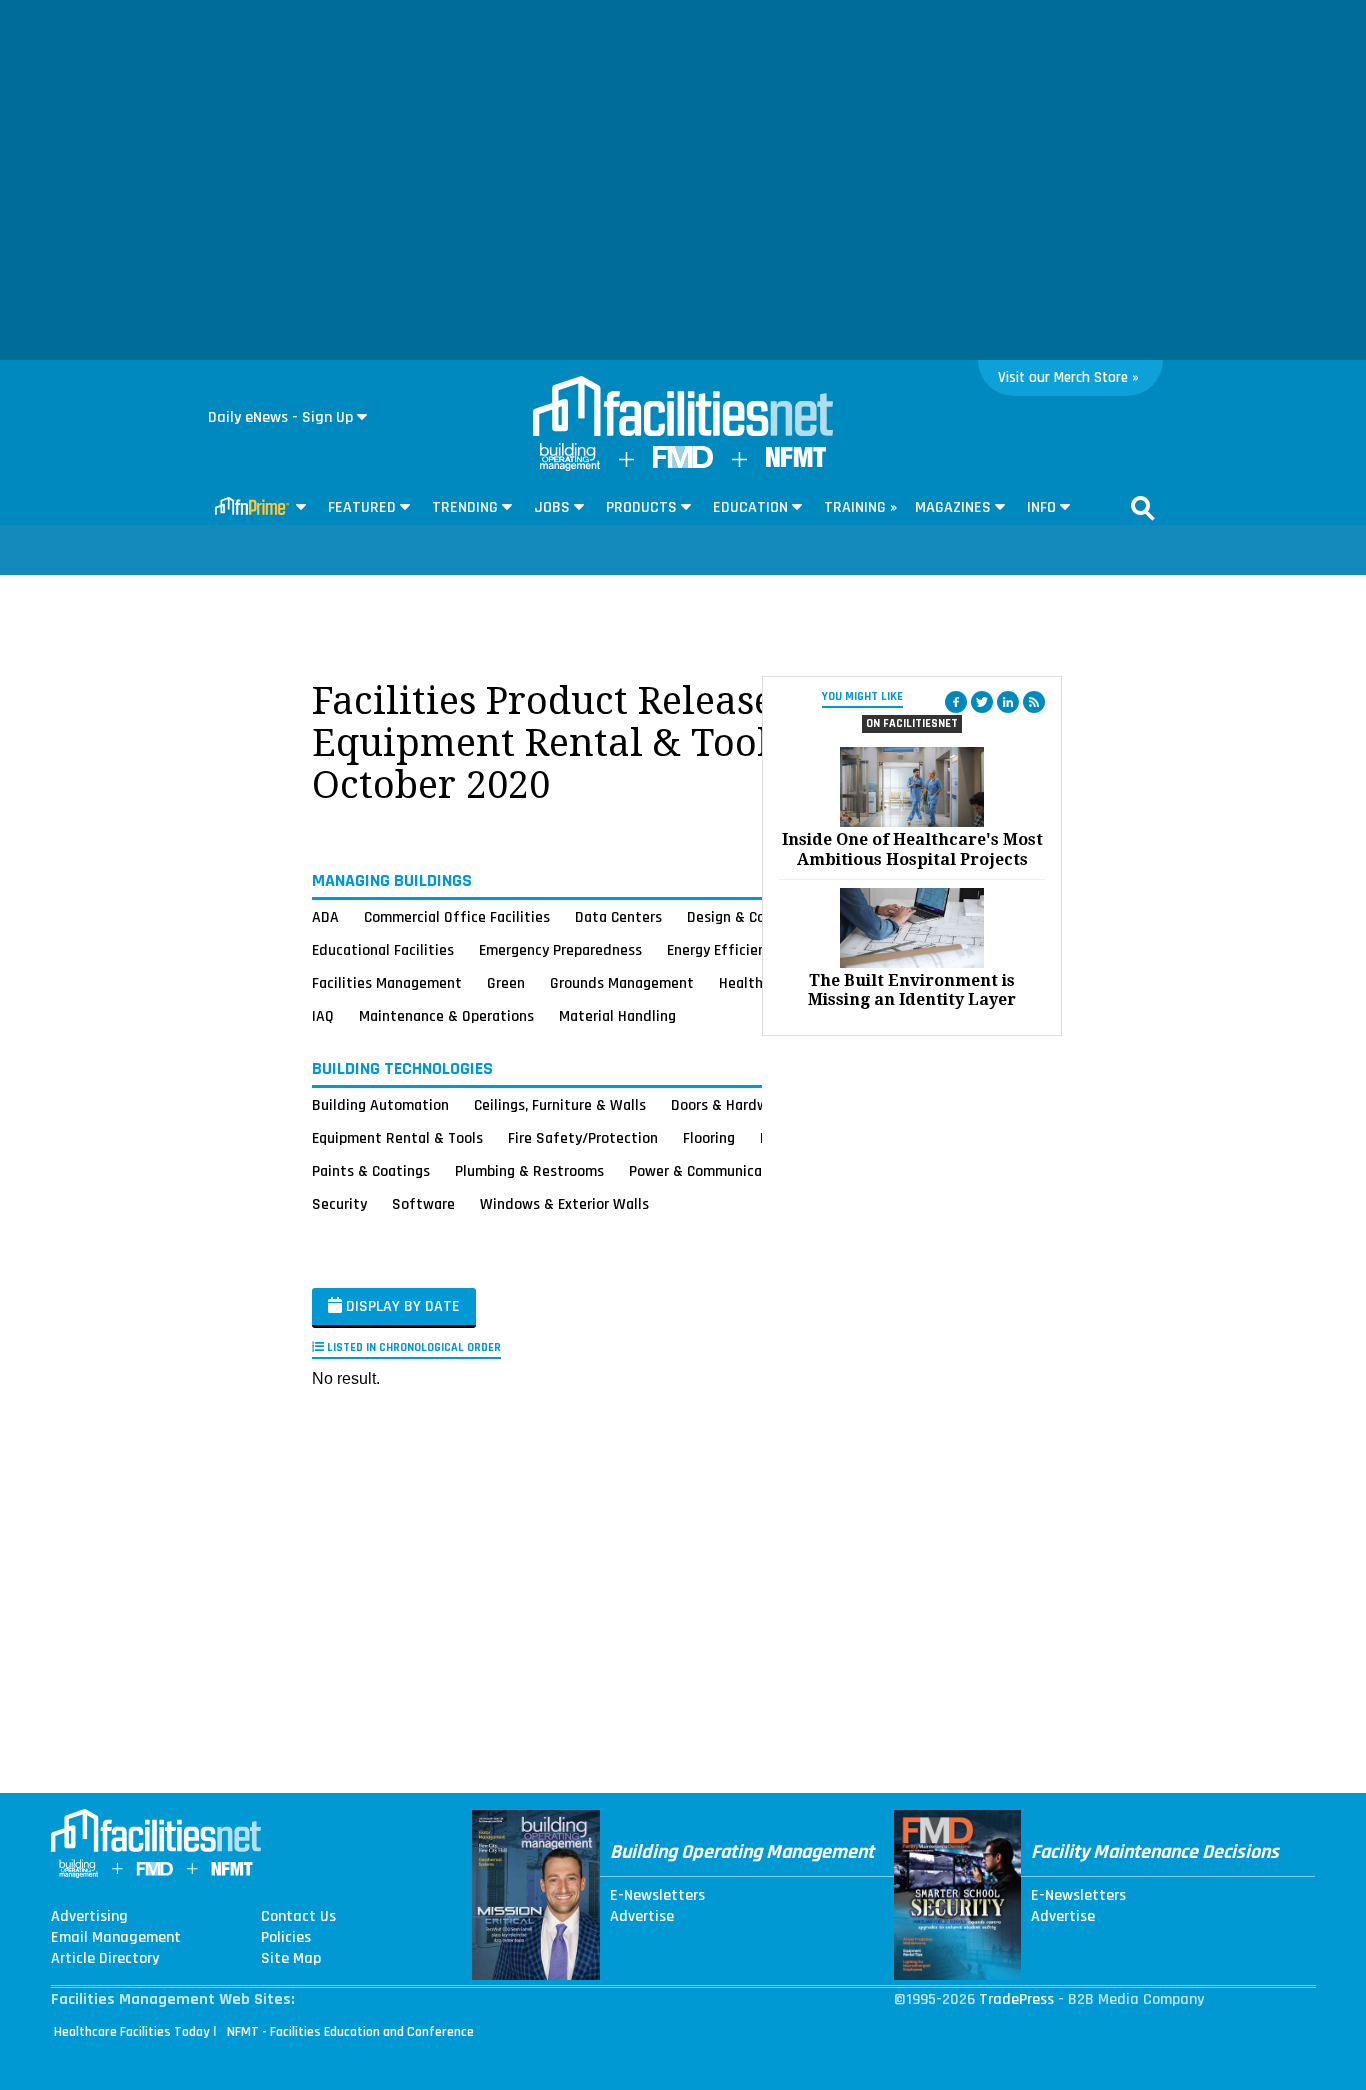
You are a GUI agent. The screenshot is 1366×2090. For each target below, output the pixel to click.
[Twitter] (982, 702)
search (1143, 508)
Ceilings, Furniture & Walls (560, 1105)
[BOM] (570, 466)
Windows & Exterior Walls (564, 1204)
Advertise (642, 1917)
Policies (286, 1938)
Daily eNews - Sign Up (280, 417)
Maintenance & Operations (446, 1016)
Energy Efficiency (723, 950)
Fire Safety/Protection (583, 1138)
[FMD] (683, 463)
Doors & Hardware (730, 1105)
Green (506, 983)
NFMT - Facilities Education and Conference (350, 2032)
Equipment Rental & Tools (397, 1138)
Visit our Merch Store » (1068, 377)
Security (339, 1204)
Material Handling (617, 1016)
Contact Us (298, 1917)
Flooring (709, 1138)
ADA (325, 917)
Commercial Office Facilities (457, 917)
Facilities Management (387, 983)
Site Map (291, 1959)
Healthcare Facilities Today (132, 2032)
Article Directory (105, 1959)
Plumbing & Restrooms (529, 1171)
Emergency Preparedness (560, 950)
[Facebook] (956, 702)
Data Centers (618, 917)
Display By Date (401, 1306)
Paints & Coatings (371, 1171)
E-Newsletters (657, 1896)
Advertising (89, 1917)
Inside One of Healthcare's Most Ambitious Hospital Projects (912, 849)
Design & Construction (760, 917)
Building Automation (380, 1105)
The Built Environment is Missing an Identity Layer (912, 990)
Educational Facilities (383, 950)
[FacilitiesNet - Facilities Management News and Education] (683, 408)
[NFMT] (796, 462)
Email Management (116, 1938)
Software (423, 1204)
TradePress (1016, 1999)
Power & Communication (709, 1171)
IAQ (323, 1016)
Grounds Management (622, 983)
